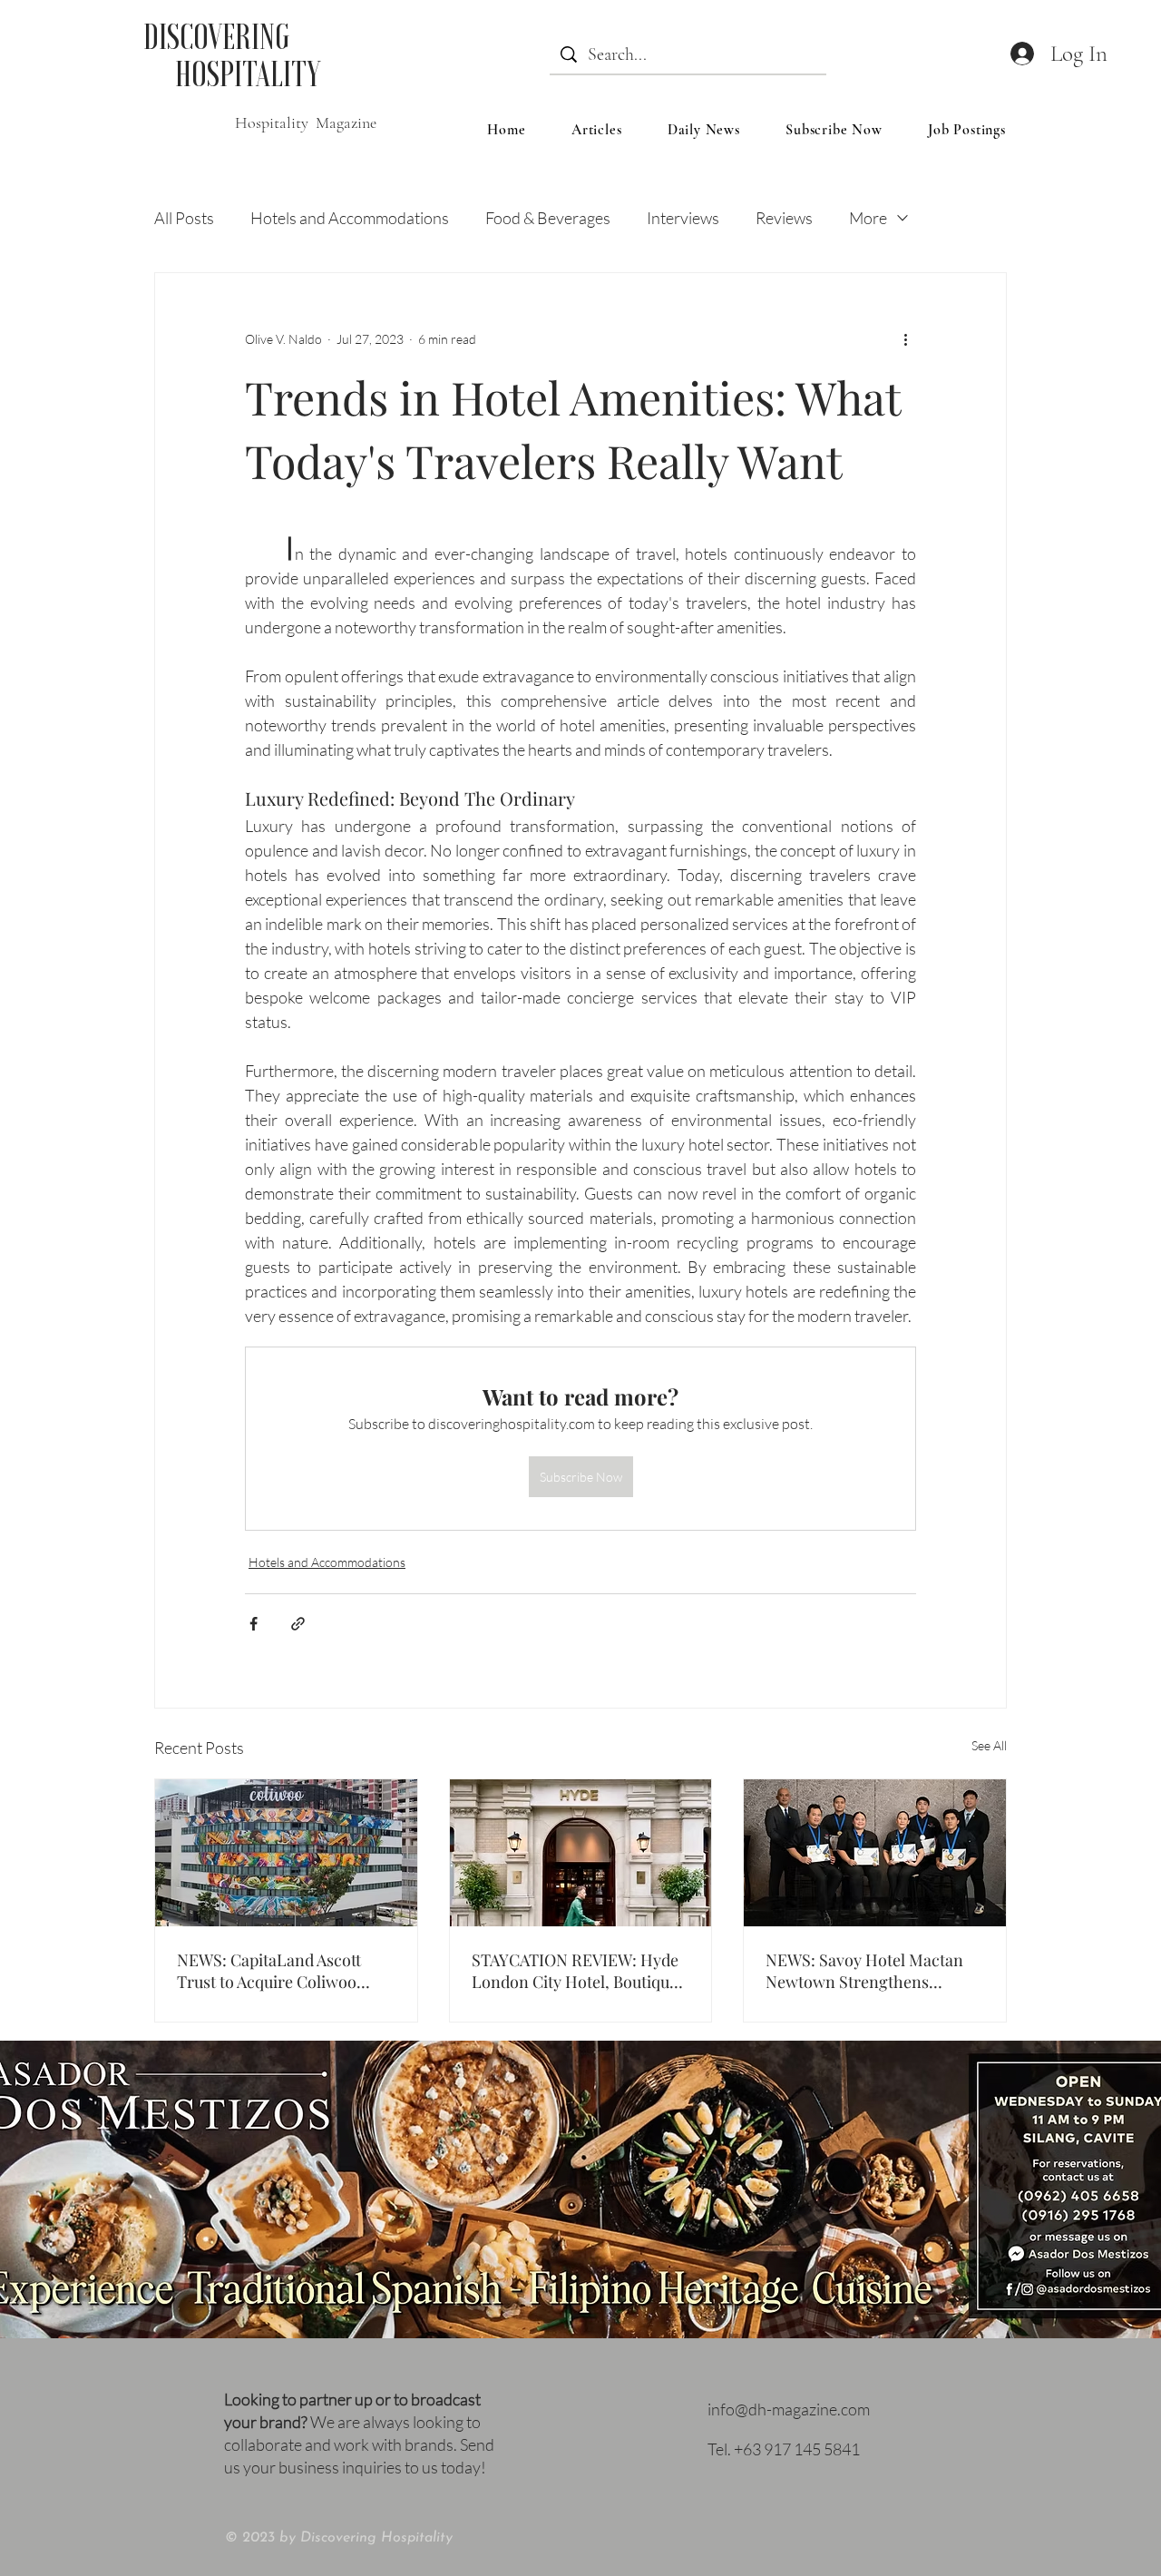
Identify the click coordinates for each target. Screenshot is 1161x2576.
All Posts (184, 218)
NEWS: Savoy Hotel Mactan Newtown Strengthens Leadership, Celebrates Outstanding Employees (864, 1971)
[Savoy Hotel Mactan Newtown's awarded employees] (875, 1853)
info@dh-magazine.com (789, 2409)
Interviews (683, 218)
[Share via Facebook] (254, 1624)
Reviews (784, 218)
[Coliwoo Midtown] (286, 1853)
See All (989, 1745)
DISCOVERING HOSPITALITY (232, 55)
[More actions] (905, 338)
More (868, 218)
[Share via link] (298, 1624)
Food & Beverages (548, 218)
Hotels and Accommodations (350, 218)
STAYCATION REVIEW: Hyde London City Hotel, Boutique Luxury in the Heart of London (575, 1971)
